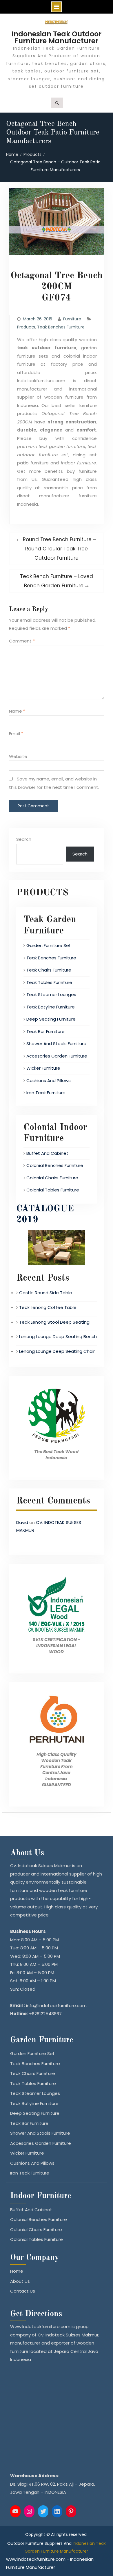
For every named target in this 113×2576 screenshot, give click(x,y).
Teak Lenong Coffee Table (48, 1307)
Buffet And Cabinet (47, 1153)
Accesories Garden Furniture (57, 1056)
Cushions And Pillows (49, 1080)
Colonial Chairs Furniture (52, 1178)
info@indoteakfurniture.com (56, 2006)
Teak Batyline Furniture (51, 1007)
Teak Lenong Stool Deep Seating (54, 1322)
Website (18, 756)
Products (26, 327)
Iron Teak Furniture (46, 1093)
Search (24, 839)
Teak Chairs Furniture (49, 970)
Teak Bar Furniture (45, 1031)
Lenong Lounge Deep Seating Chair (57, 1351)
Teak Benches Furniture (61, 327)
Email (16, 734)
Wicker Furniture (43, 1068)
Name (17, 711)
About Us (20, 2281)
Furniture (72, 319)
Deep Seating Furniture (51, 1019)
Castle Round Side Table (46, 1293)
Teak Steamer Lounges (51, 994)
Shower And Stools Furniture (56, 1044)
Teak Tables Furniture (49, 982)
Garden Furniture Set (49, 945)
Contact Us (23, 2291)
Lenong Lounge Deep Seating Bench (58, 1336)
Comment (22, 641)
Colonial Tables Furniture (53, 1190)
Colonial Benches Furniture (55, 1165)
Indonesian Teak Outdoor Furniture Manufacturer (57, 37)
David (22, 1522)
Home (17, 2271)
